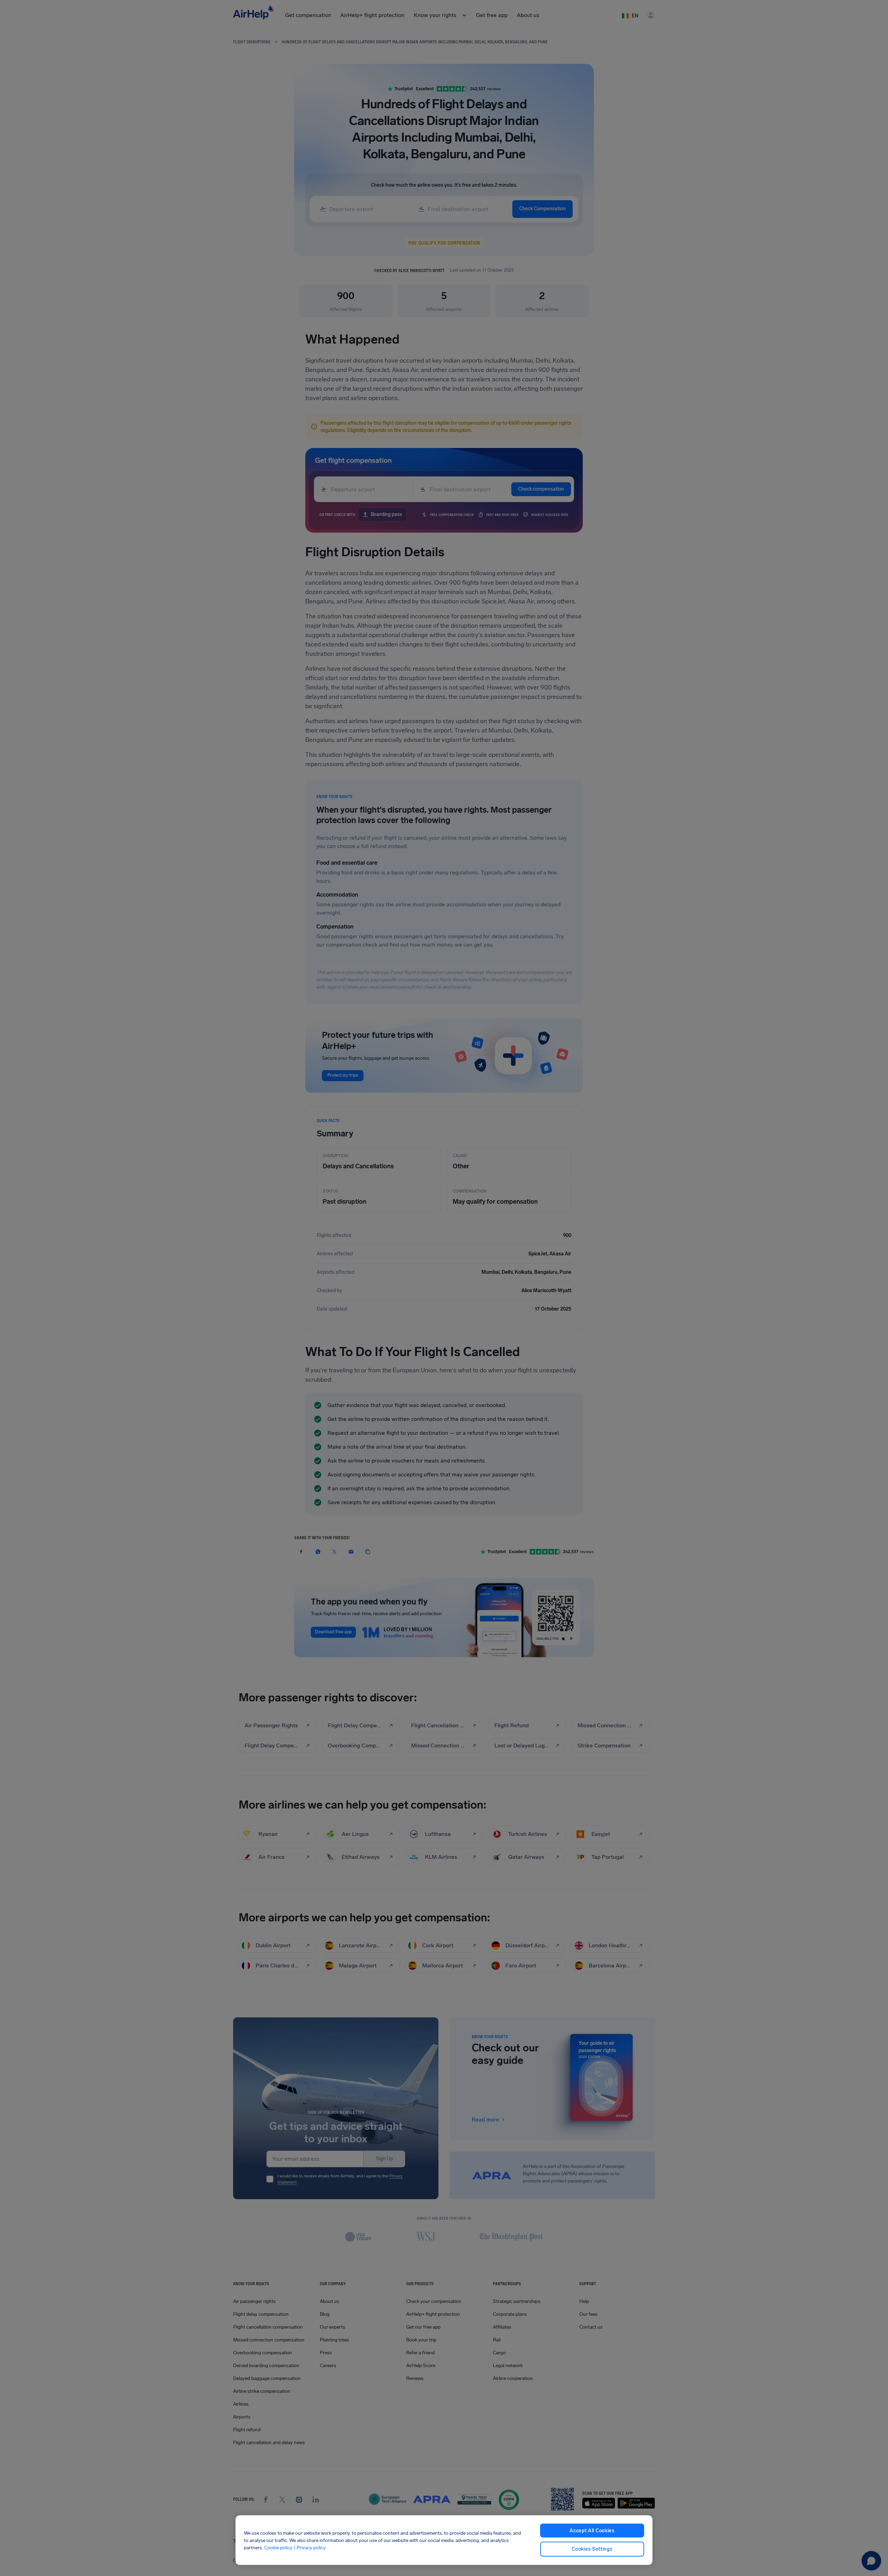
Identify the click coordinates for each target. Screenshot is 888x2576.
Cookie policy (278, 2547)
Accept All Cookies (592, 2531)
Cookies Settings (592, 2549)
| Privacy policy (310, 2547)
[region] (444, 2540)
